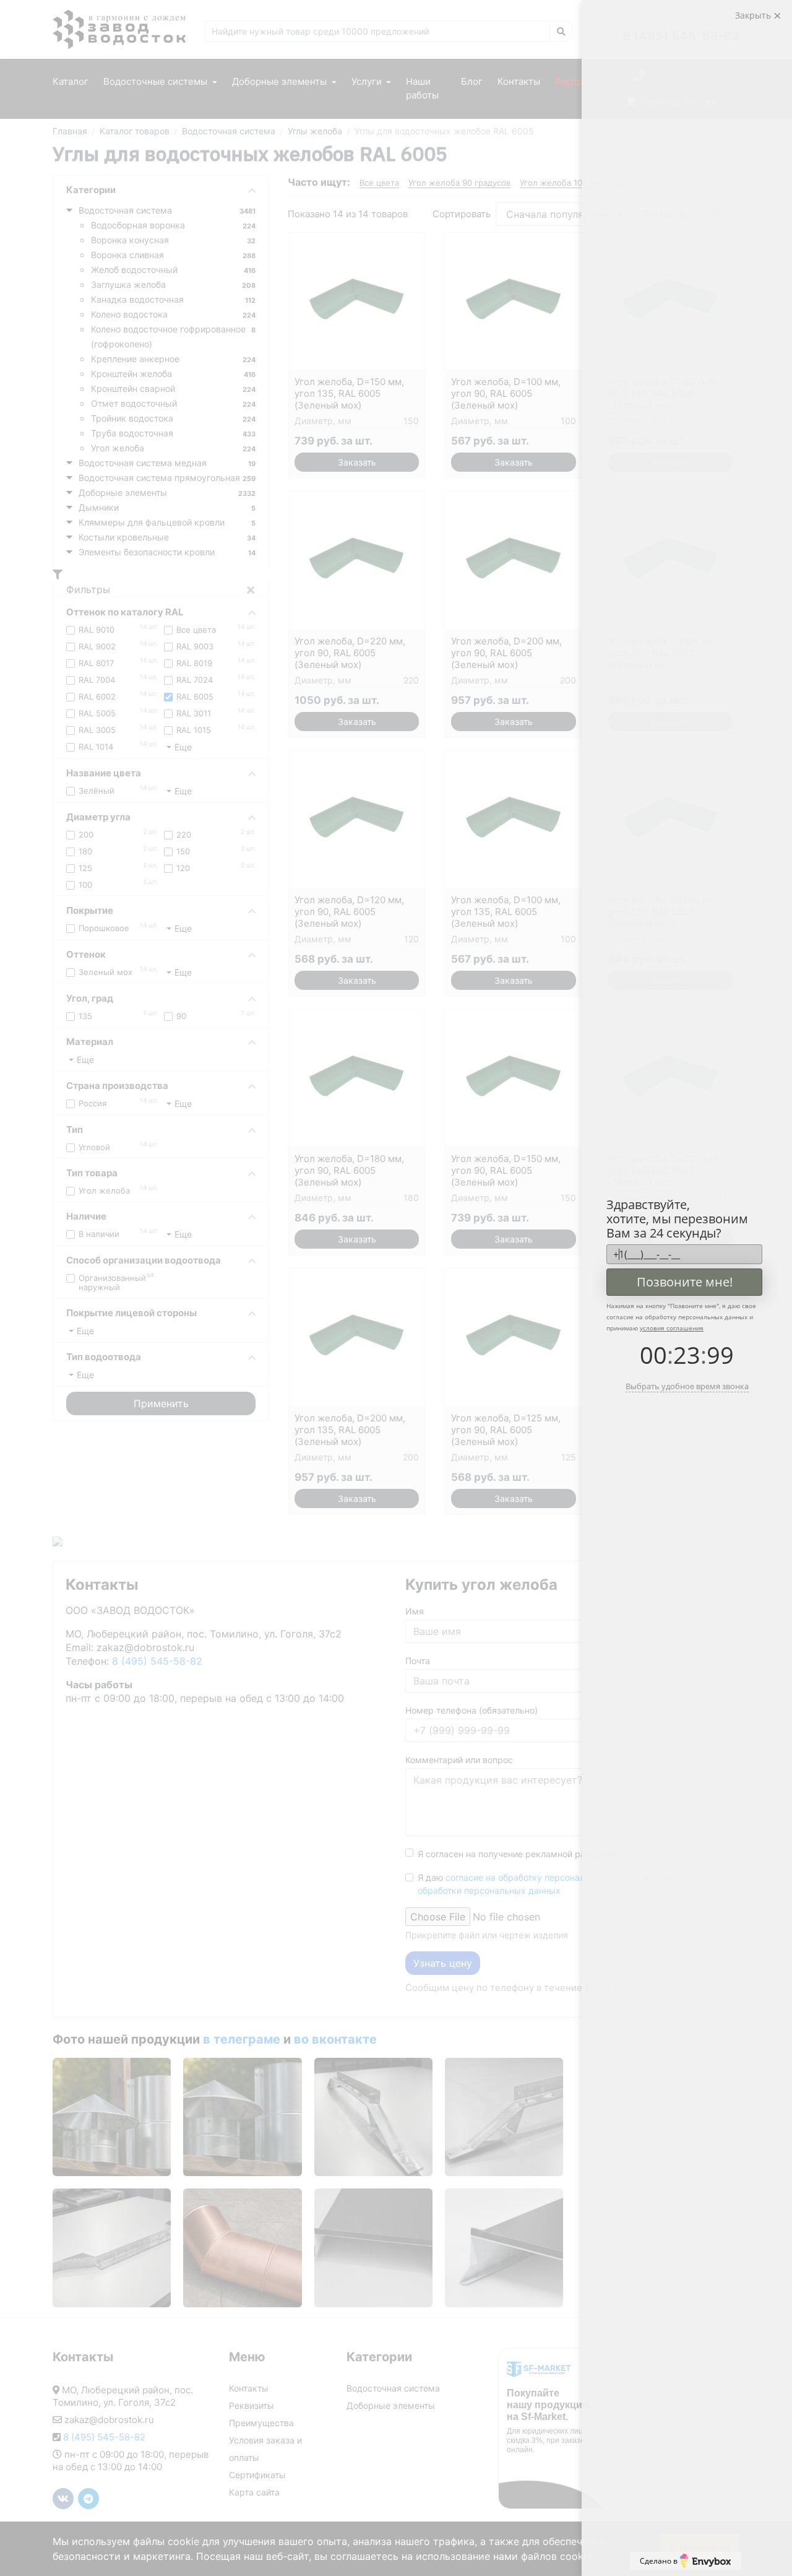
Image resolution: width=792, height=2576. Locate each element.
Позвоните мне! (685, 1282)
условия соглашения (672, 1328)
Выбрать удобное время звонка (687, 1386)
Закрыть (754, 15)
